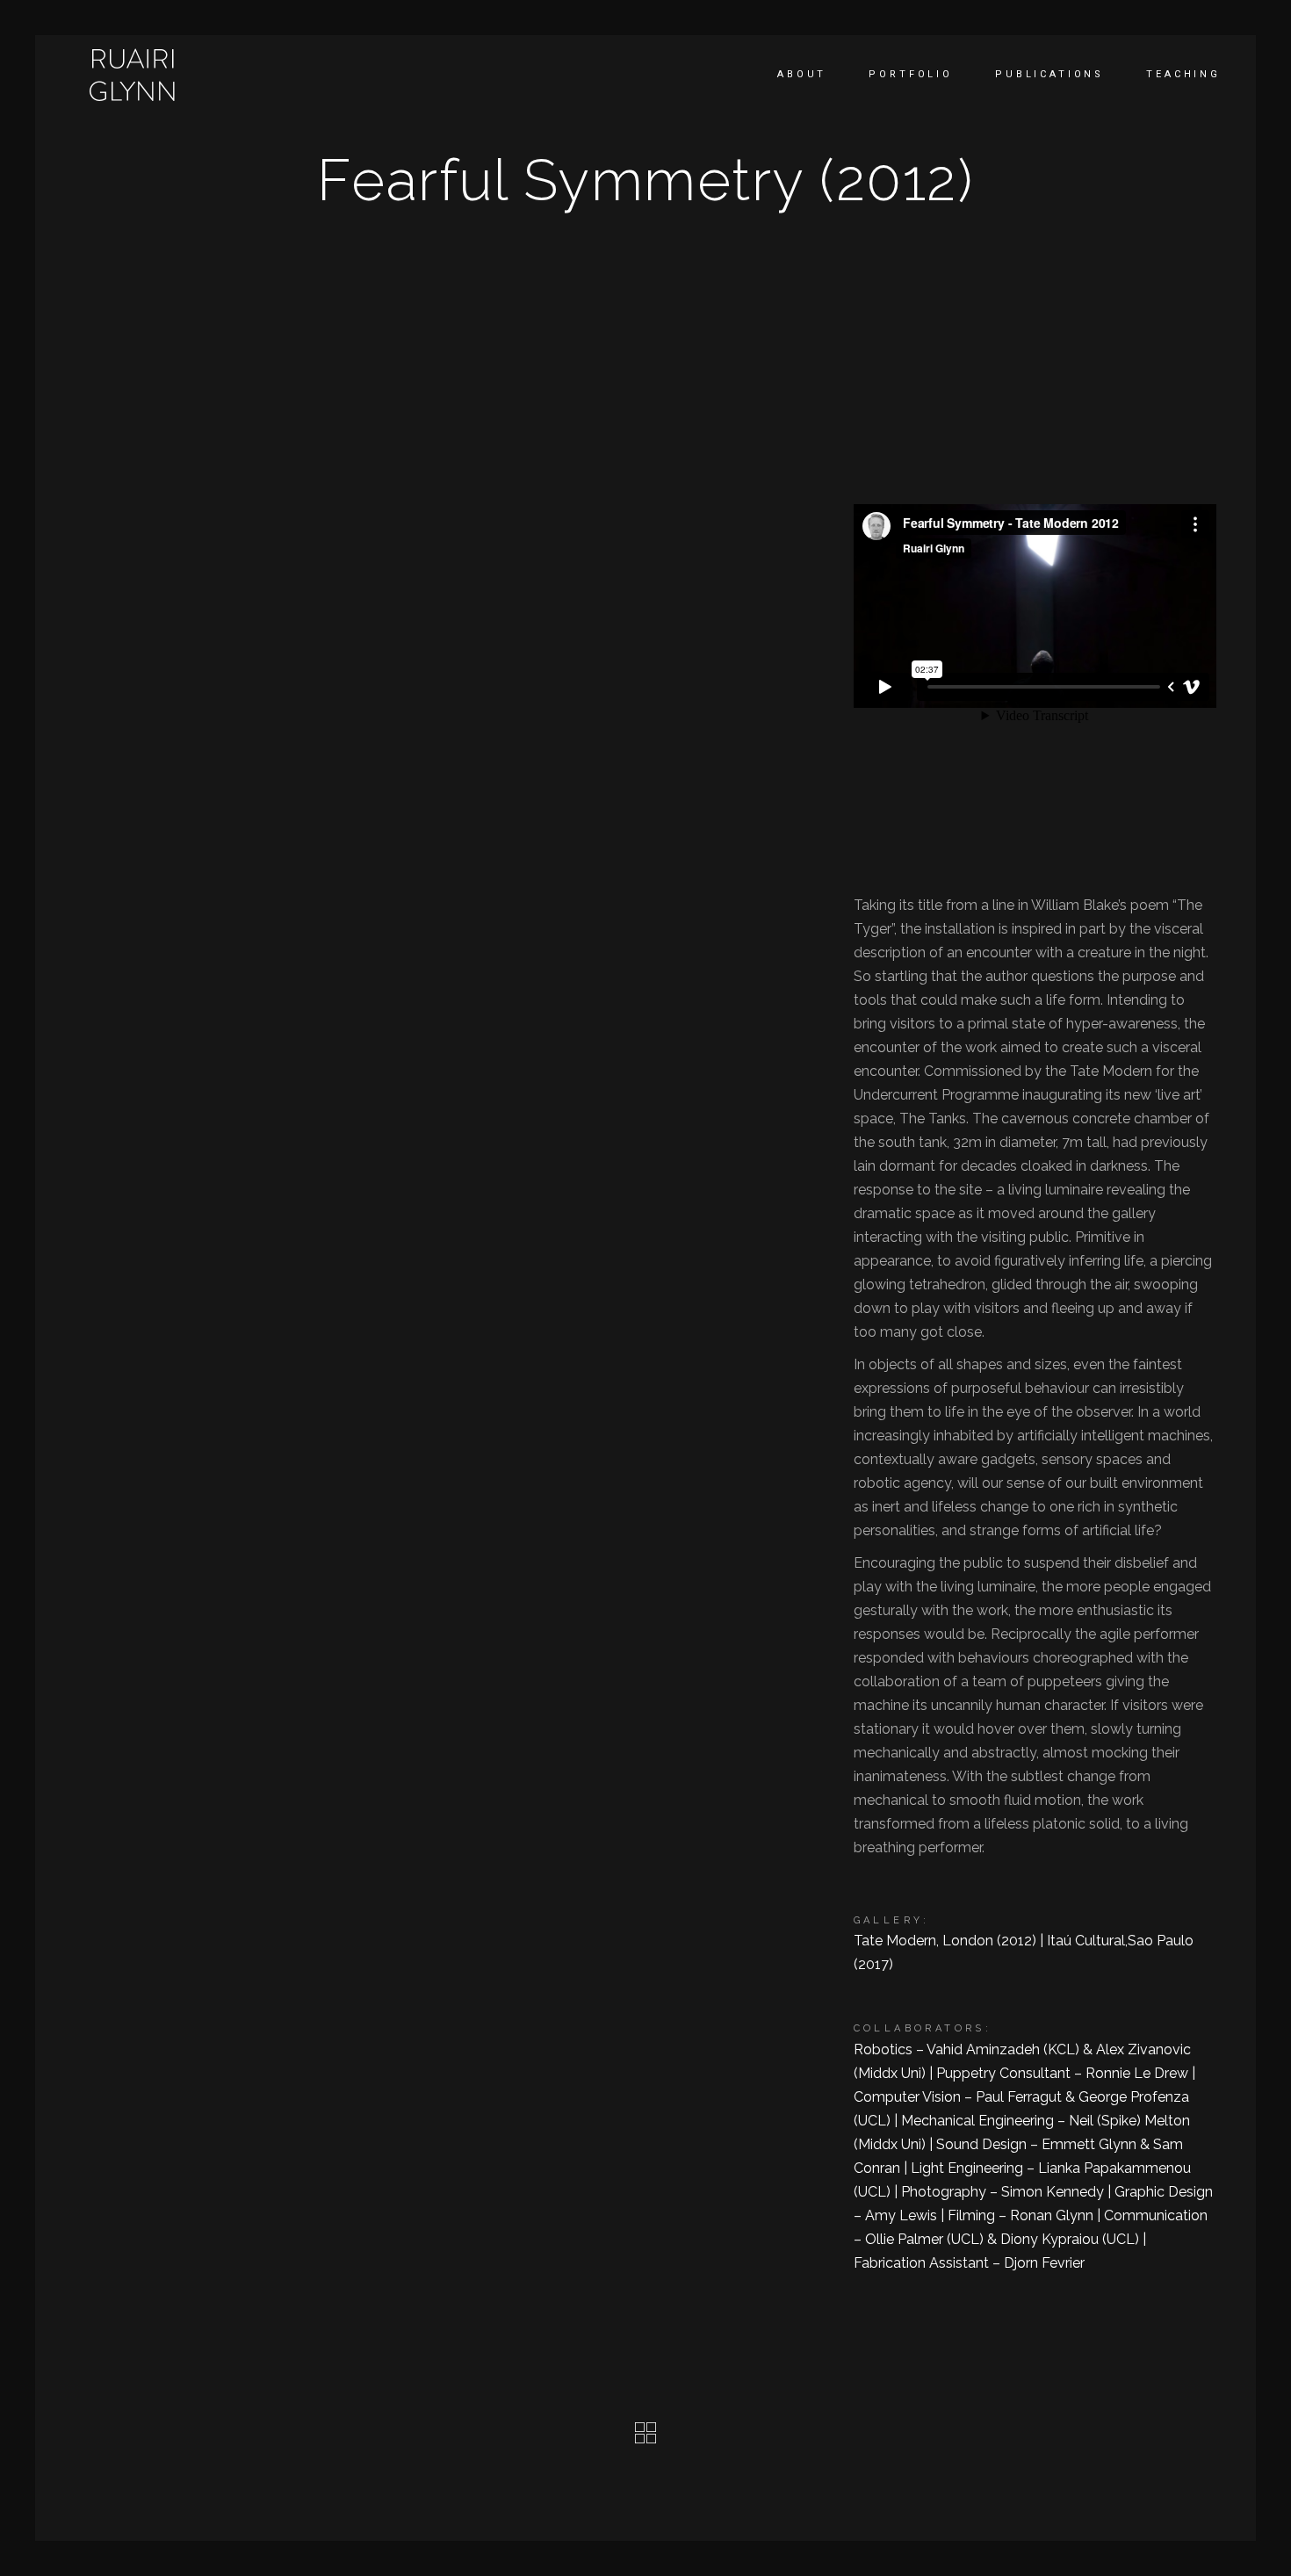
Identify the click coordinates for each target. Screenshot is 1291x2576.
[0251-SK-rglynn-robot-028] (191, 2012)
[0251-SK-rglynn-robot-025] (455, 1475)
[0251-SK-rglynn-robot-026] (455, 767)
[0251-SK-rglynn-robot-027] (455, 1747)
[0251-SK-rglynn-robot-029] (191, 968)
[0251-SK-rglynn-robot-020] (191, 1219)
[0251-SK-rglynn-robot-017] (191, 491)
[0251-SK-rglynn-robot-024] (191, 1476)
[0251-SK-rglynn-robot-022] (455, 491)
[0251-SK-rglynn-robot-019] (455, 968)
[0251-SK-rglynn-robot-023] (191, 768)
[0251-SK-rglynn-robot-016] (191, 1747)
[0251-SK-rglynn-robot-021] (455, 1219)
